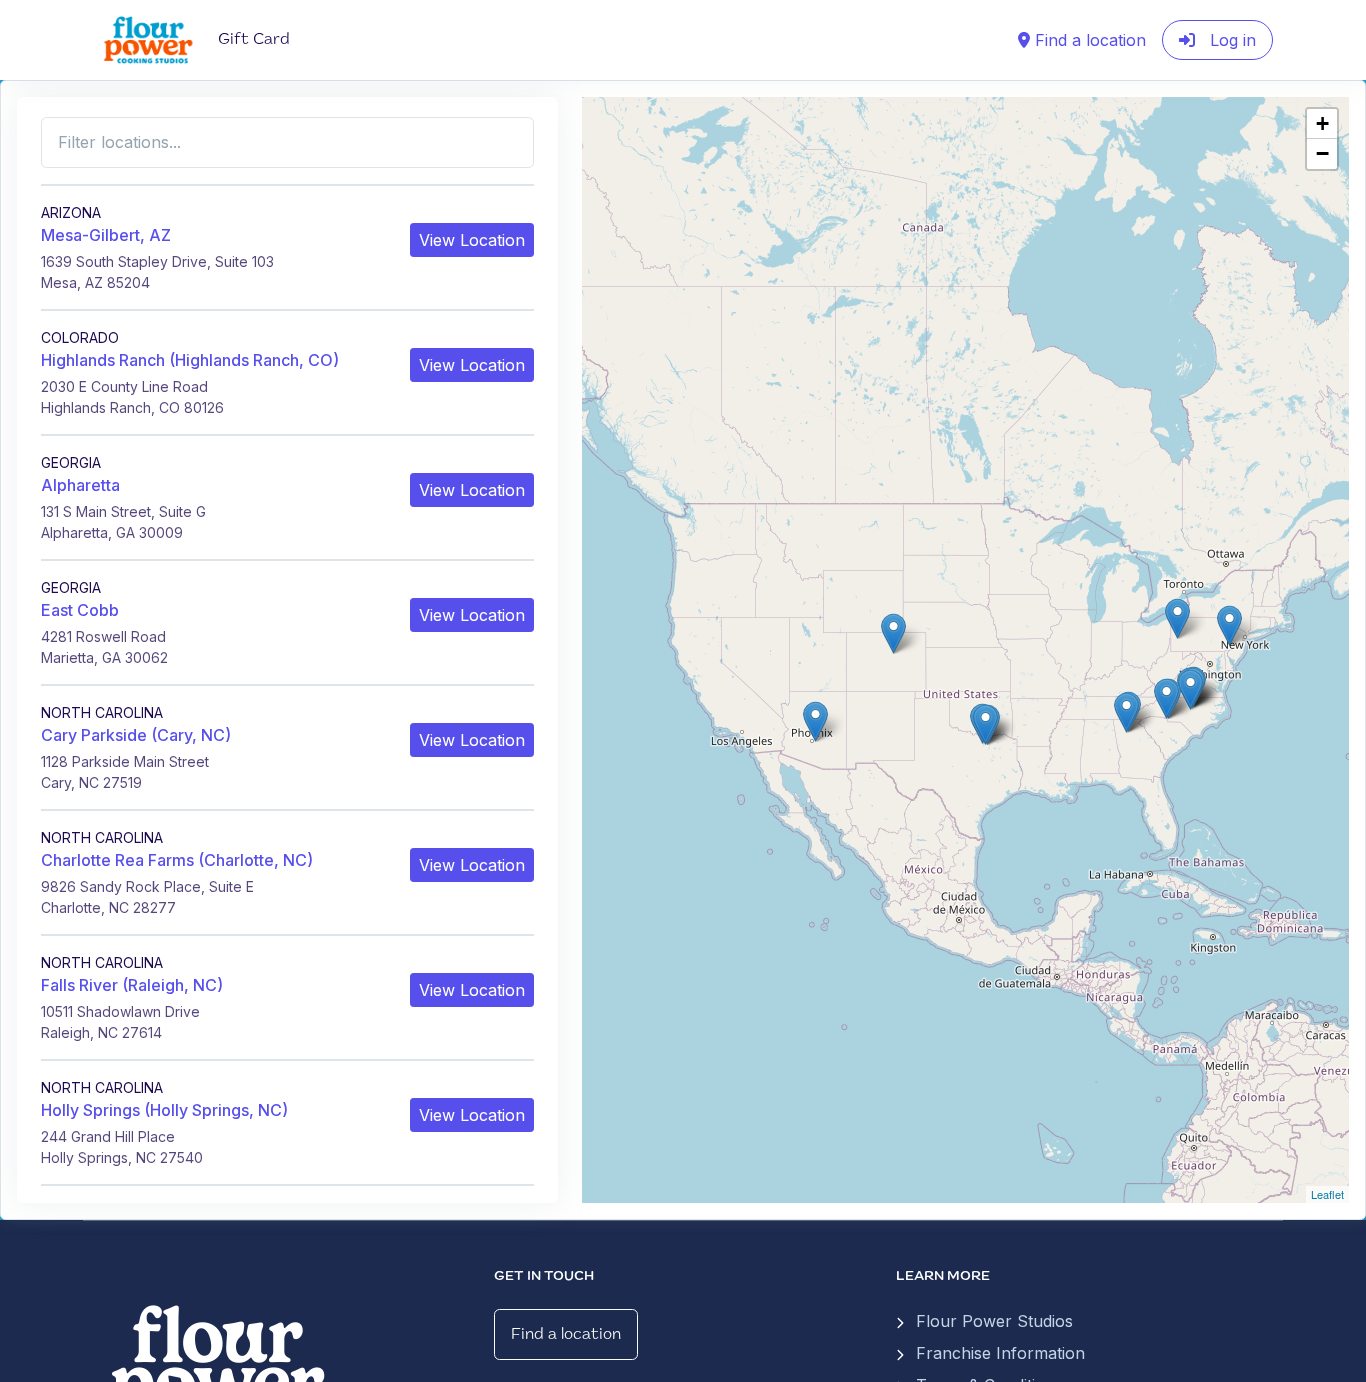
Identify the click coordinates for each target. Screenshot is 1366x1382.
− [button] (1322, 153)
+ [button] (1322, 123)
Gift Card (254, 40)
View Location (472, 240)
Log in (1230, 40)
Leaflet (1327, 1194)
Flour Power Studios (994, 1321)
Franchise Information (1000, 1353)
